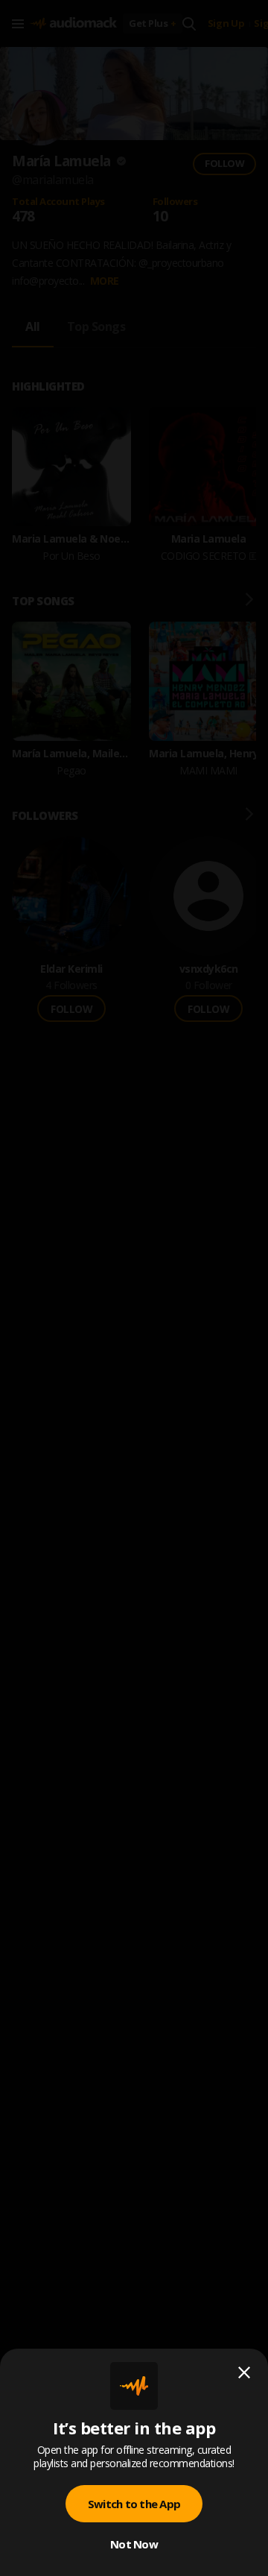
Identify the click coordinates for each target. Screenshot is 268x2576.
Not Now (134, 2544)
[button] (134, 1288)
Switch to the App (134, 2504)
